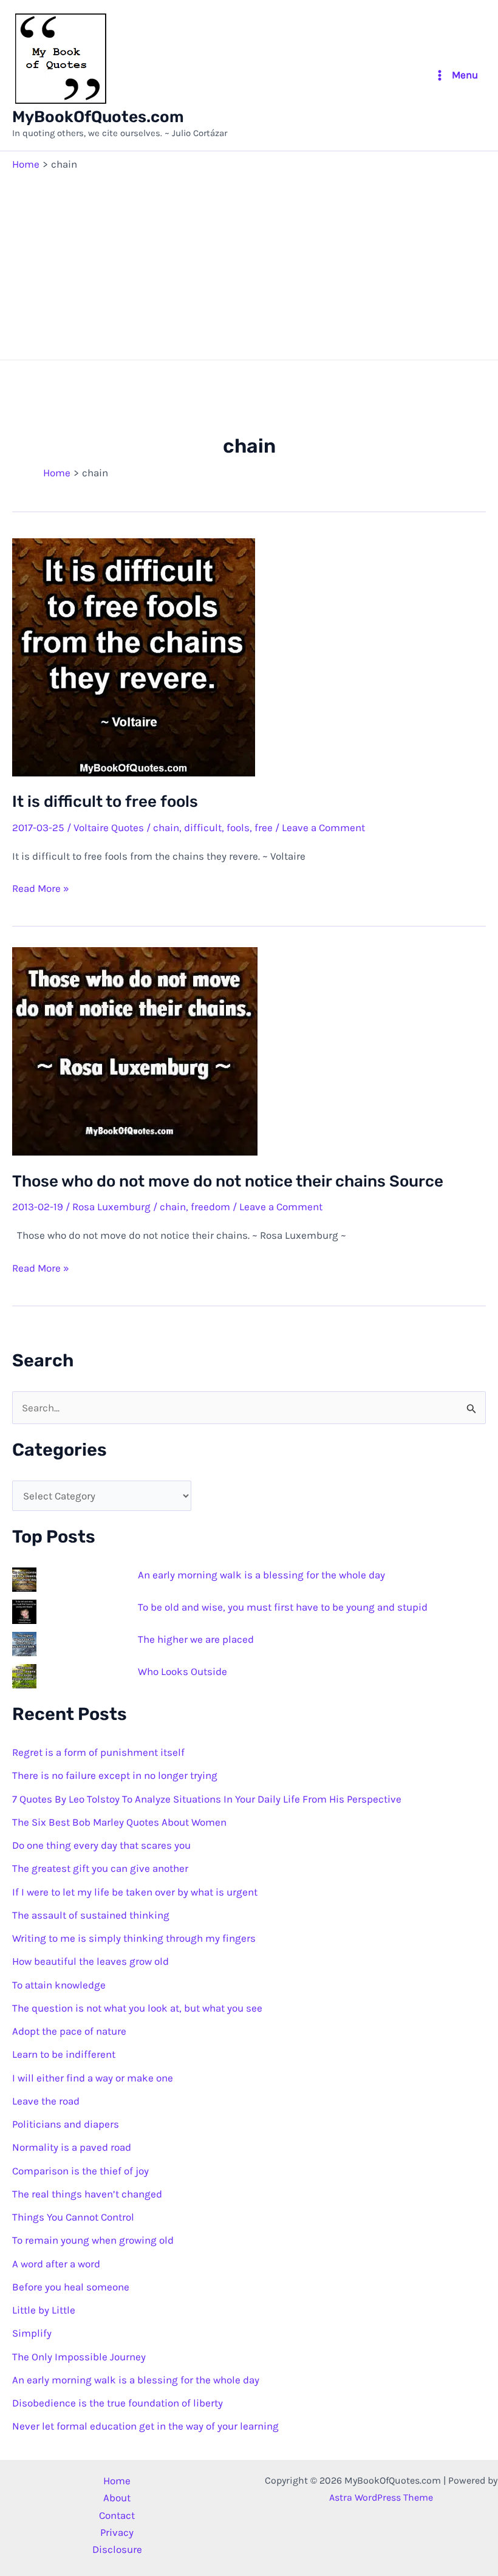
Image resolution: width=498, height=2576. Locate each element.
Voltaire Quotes (109, 827)
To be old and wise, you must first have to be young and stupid (283, 1607)
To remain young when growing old (93, 2240)
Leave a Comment (323, 827)
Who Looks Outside (182, 1671)
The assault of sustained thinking (91, 1915)
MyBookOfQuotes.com (98, 117)
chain (166, 827)
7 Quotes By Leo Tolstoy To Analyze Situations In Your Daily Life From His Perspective (207, 1799)
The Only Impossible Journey (79, 2357)
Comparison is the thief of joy (80, 2171)
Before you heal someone (71, 2287)
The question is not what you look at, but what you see (137, 2008)
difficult (203, 827)
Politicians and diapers (66, 2124)
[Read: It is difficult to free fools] (134, 656)
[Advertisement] (249, 262)
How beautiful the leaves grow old (90, 1961)
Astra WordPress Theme (381, 2497)
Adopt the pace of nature (69, 2031)
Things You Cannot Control (73, 2217)
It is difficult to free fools (105, 802)
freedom (210, 1207)
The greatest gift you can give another (100, 1868)
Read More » (41, 889)
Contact (117, 2515)
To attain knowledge (59, 1985)
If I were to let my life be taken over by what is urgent (135, 1892)
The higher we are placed (196, 1639)
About (117, 2498)
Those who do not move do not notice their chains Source (228, 1181)
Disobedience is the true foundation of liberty (118, 2403)
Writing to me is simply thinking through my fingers (134, 1938)
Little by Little (44, 2310)
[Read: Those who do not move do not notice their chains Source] (135, 1050)
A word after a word (56, 2264)
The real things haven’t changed (87, 2194)
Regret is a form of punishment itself (98, 1752)
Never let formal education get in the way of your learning (145, 2426)
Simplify (32, 2333)
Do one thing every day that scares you (101, 1845)
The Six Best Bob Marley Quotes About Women (119, 1822)
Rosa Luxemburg (111, 1207)
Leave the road (46, 2101)
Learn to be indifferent (64, 2054)
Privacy (117, 2532)
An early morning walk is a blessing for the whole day (261, 1575)
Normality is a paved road (72, 2147)
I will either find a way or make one (93, 2078)
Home (117, 2481)
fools (238, 827)
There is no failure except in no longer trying (115, 1775)
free (264, 827)
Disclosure (117, 2549)
